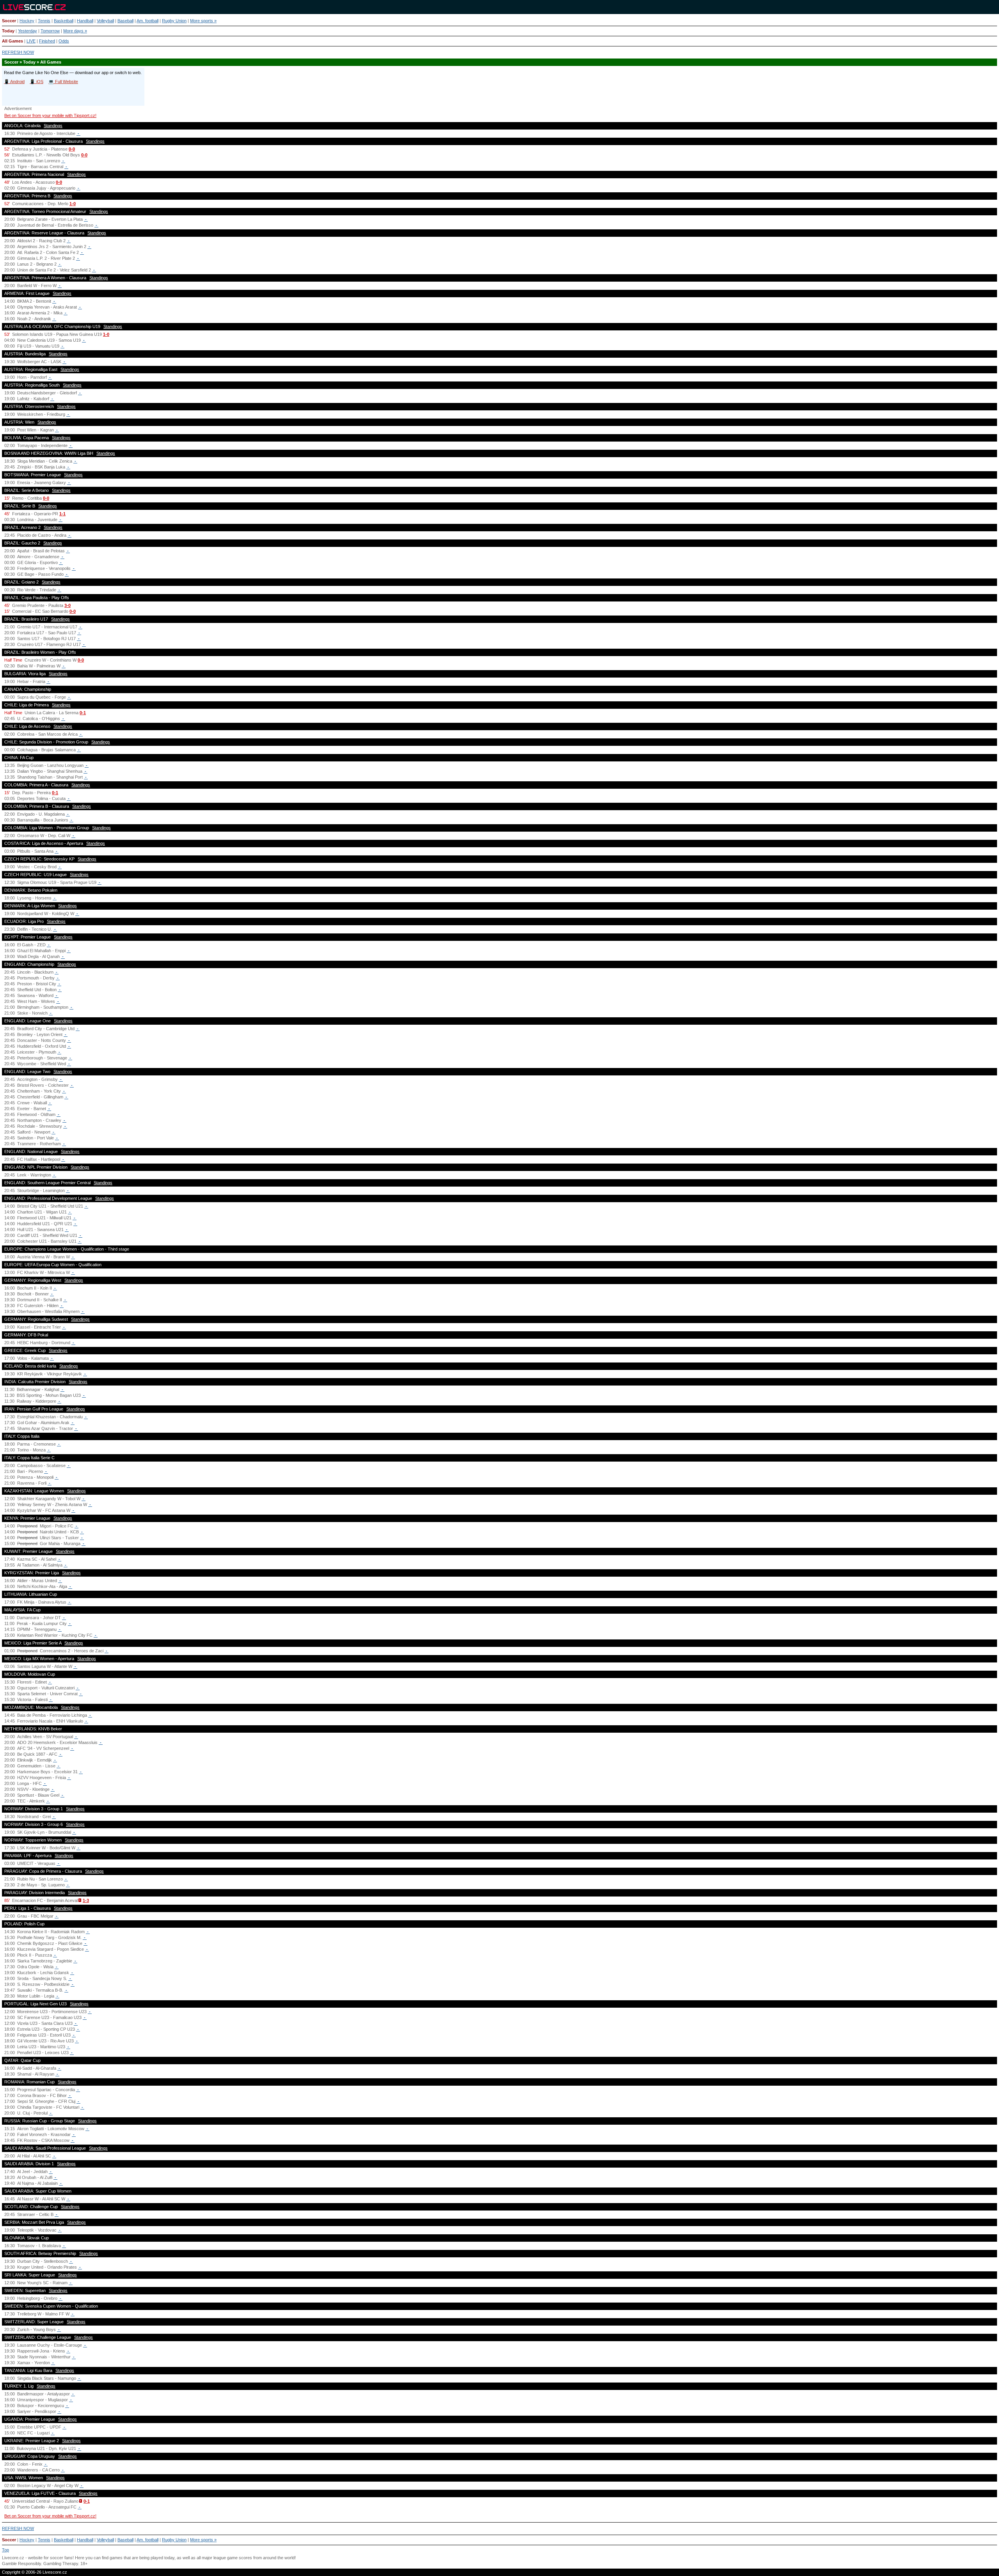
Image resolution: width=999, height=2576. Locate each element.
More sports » (203, 21)
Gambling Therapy (61, 2564)
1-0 (73, 204)
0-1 (83, 713)
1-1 (62, 514)
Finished (47, 41)
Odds (64, 41)
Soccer (9, 21)
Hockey (27, 21)
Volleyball (105, 21)
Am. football (148, 21)
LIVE (31, 41)
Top (5, 2550)
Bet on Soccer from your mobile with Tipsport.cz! (50, 115)
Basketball (64, 21)
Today (8, 31)
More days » (75, 31)
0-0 (72, 149)
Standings (53, 126)
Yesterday (28, 31)
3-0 (68, 605)
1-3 (86, 1900)
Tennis (44, 21)
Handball (85, 21)
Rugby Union (174, 21)
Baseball (125, 21)
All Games (12, 41)
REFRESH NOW (18, 52)
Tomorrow (50, 31)
